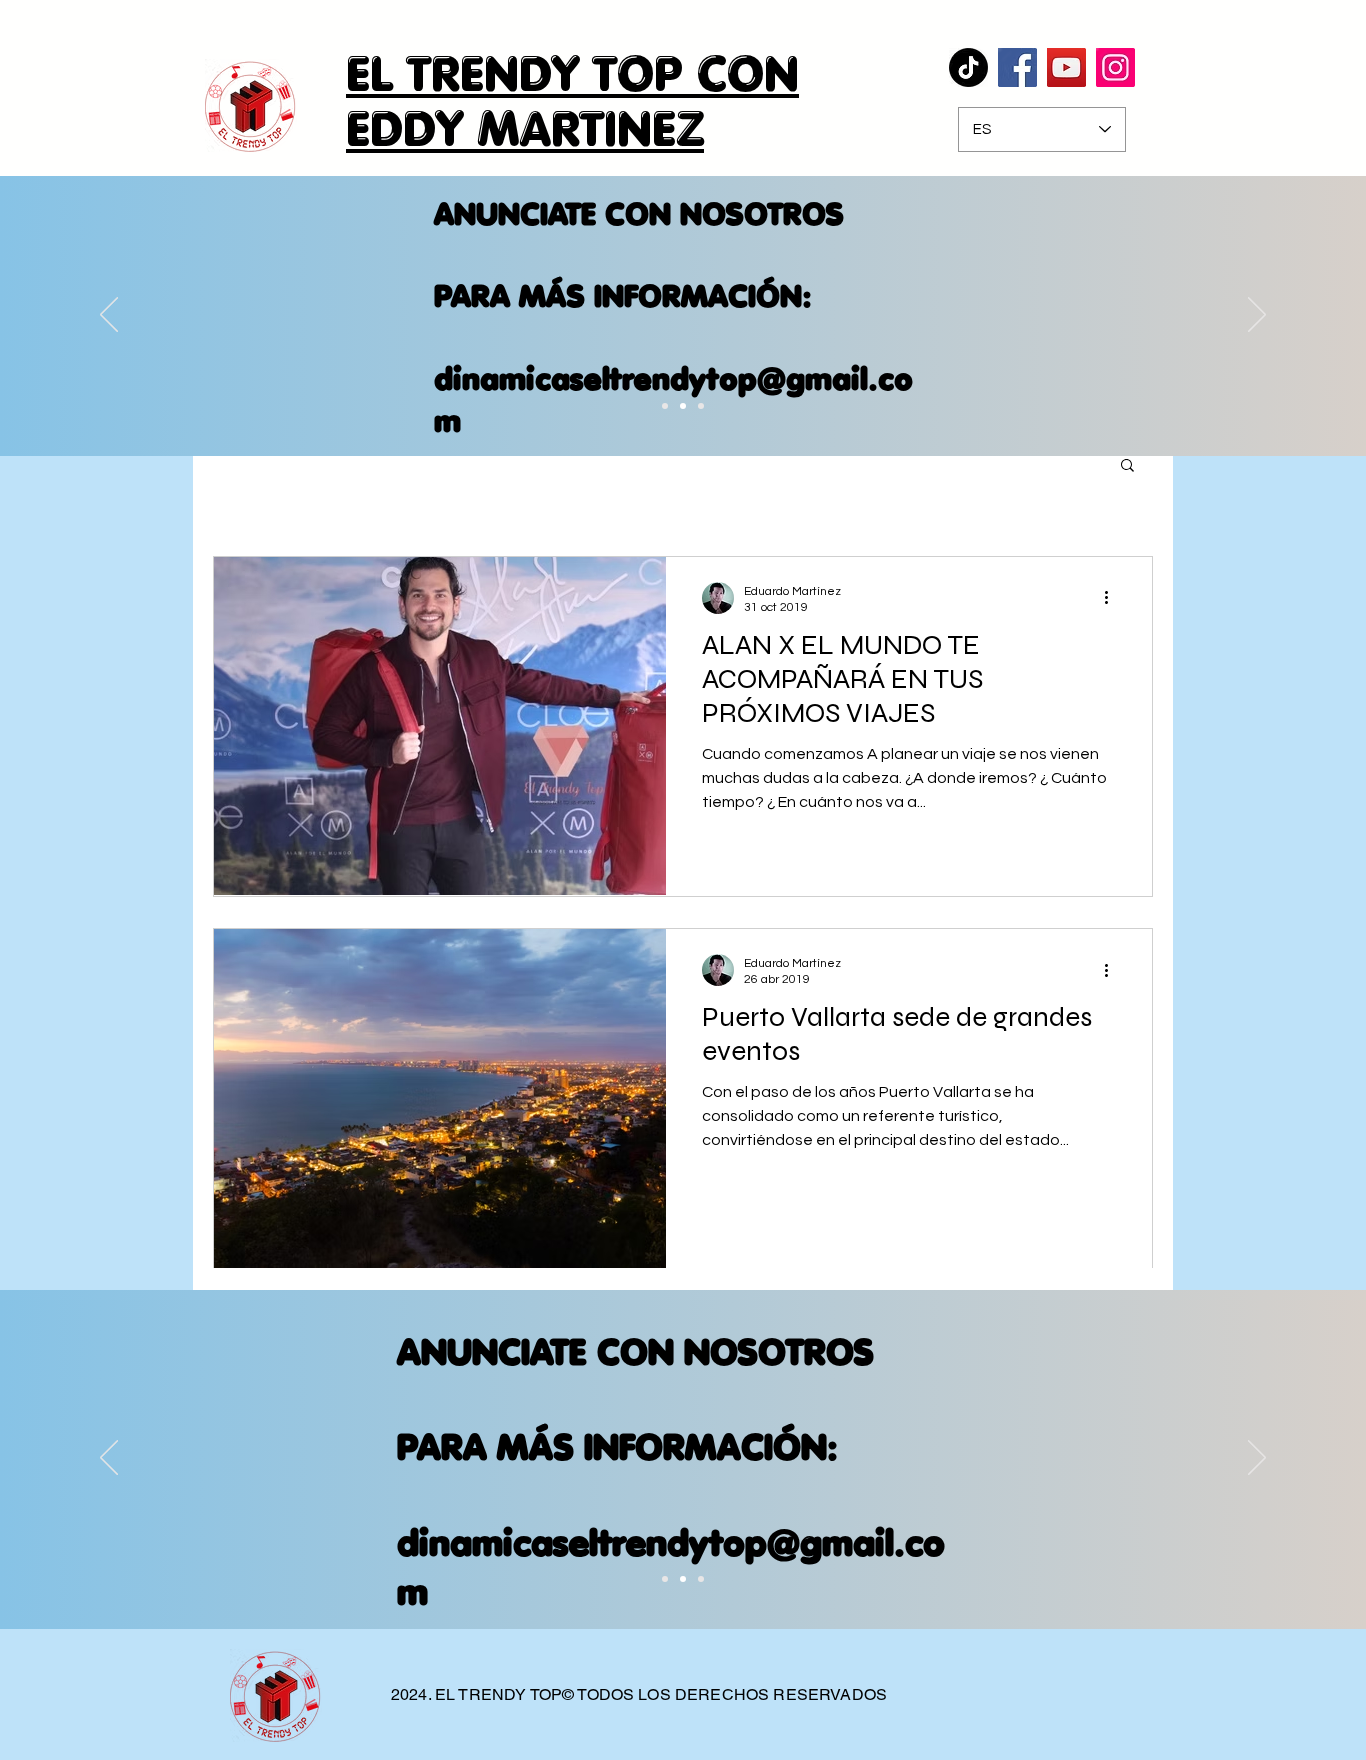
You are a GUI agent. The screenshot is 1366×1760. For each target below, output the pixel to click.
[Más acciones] (1113, 598)
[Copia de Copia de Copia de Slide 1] (683, 406)
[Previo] (109, 316)
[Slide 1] (665, 1579)
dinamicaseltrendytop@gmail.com (673, 399)
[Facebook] (1017, 67)
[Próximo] (1257, 316)
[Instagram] (1115, 67)
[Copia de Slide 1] (683, 1579)
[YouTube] (1066, 67)
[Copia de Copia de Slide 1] (665, 406)
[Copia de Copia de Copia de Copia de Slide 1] (701, 406)
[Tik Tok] (968, 67)
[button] (1127, 466)
